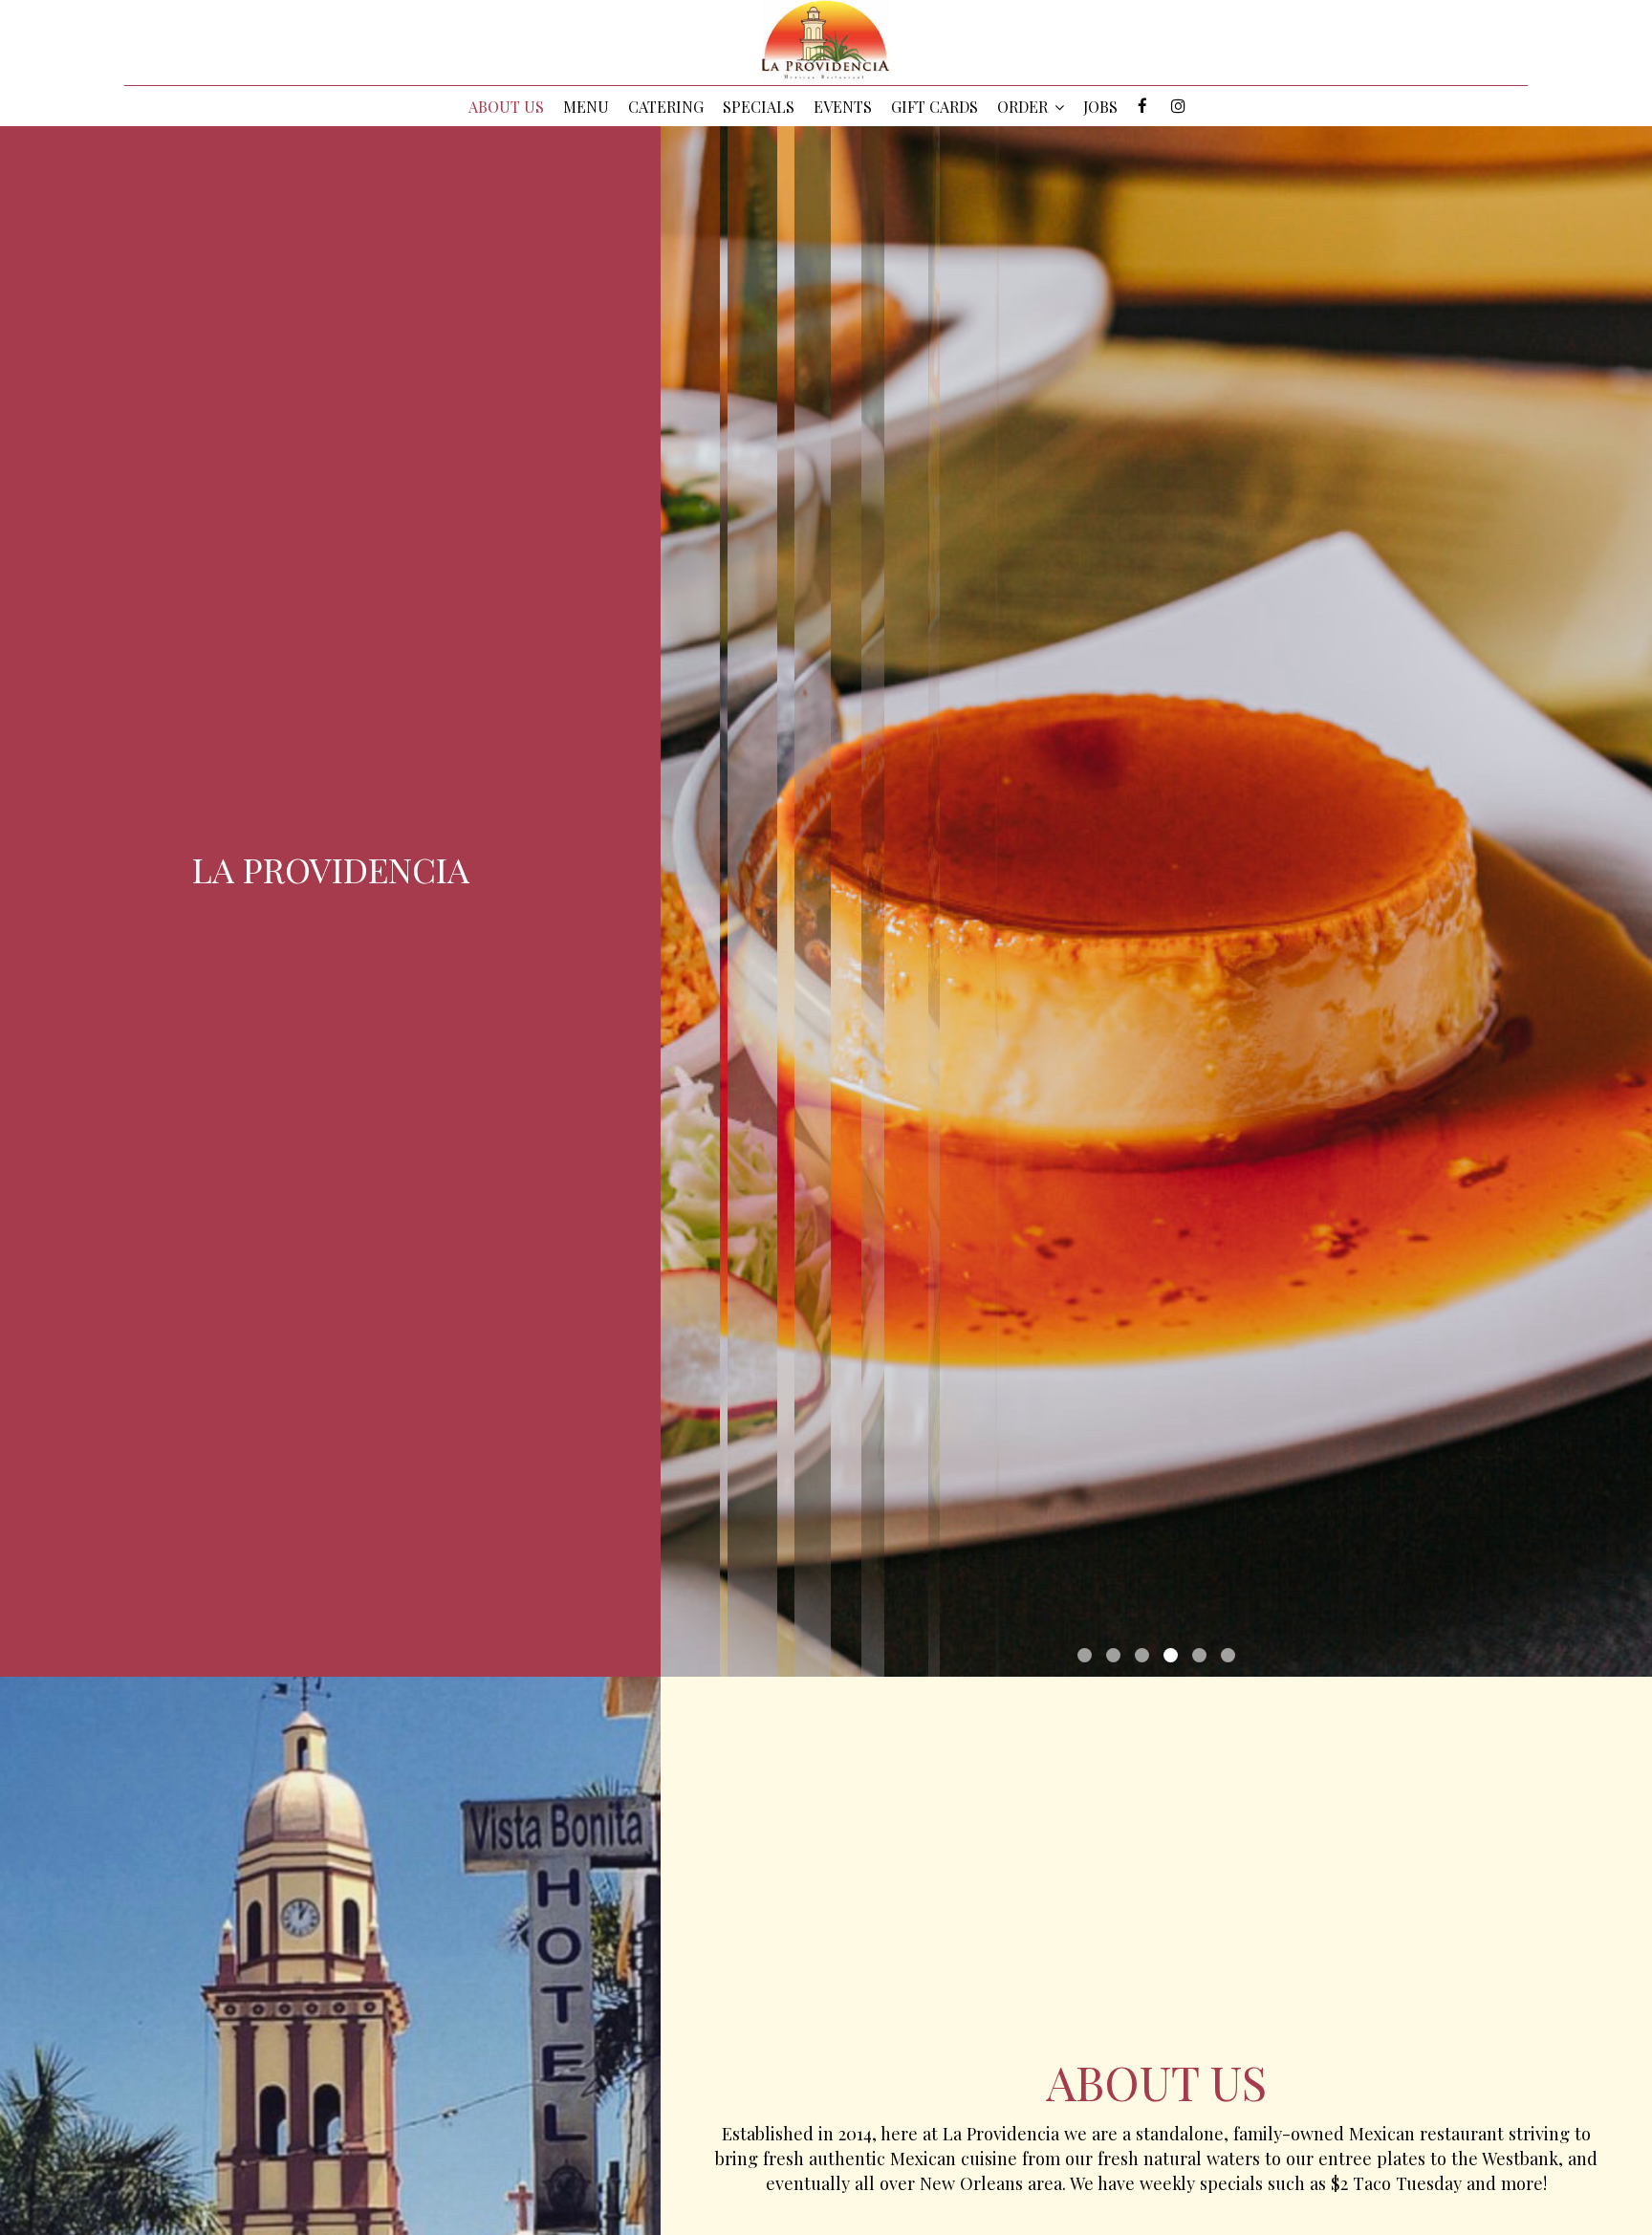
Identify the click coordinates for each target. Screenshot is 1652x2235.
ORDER (1024, 107)
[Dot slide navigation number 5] (1199, 1655)
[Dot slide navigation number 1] (1085, 1655)
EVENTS (843, 107)
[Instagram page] (1178, 106)
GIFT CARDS (935, 107)
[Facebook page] (1142, 106)
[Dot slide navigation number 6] (1228, 1655)
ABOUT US (506, 107)
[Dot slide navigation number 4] (1171, 1655)
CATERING (666, 107)
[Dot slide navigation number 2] (1113, 1655)
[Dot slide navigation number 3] (1142, 1655)
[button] (1638, 1634)
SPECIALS (759, 107)
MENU (586, 107)
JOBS (1100, 107)
